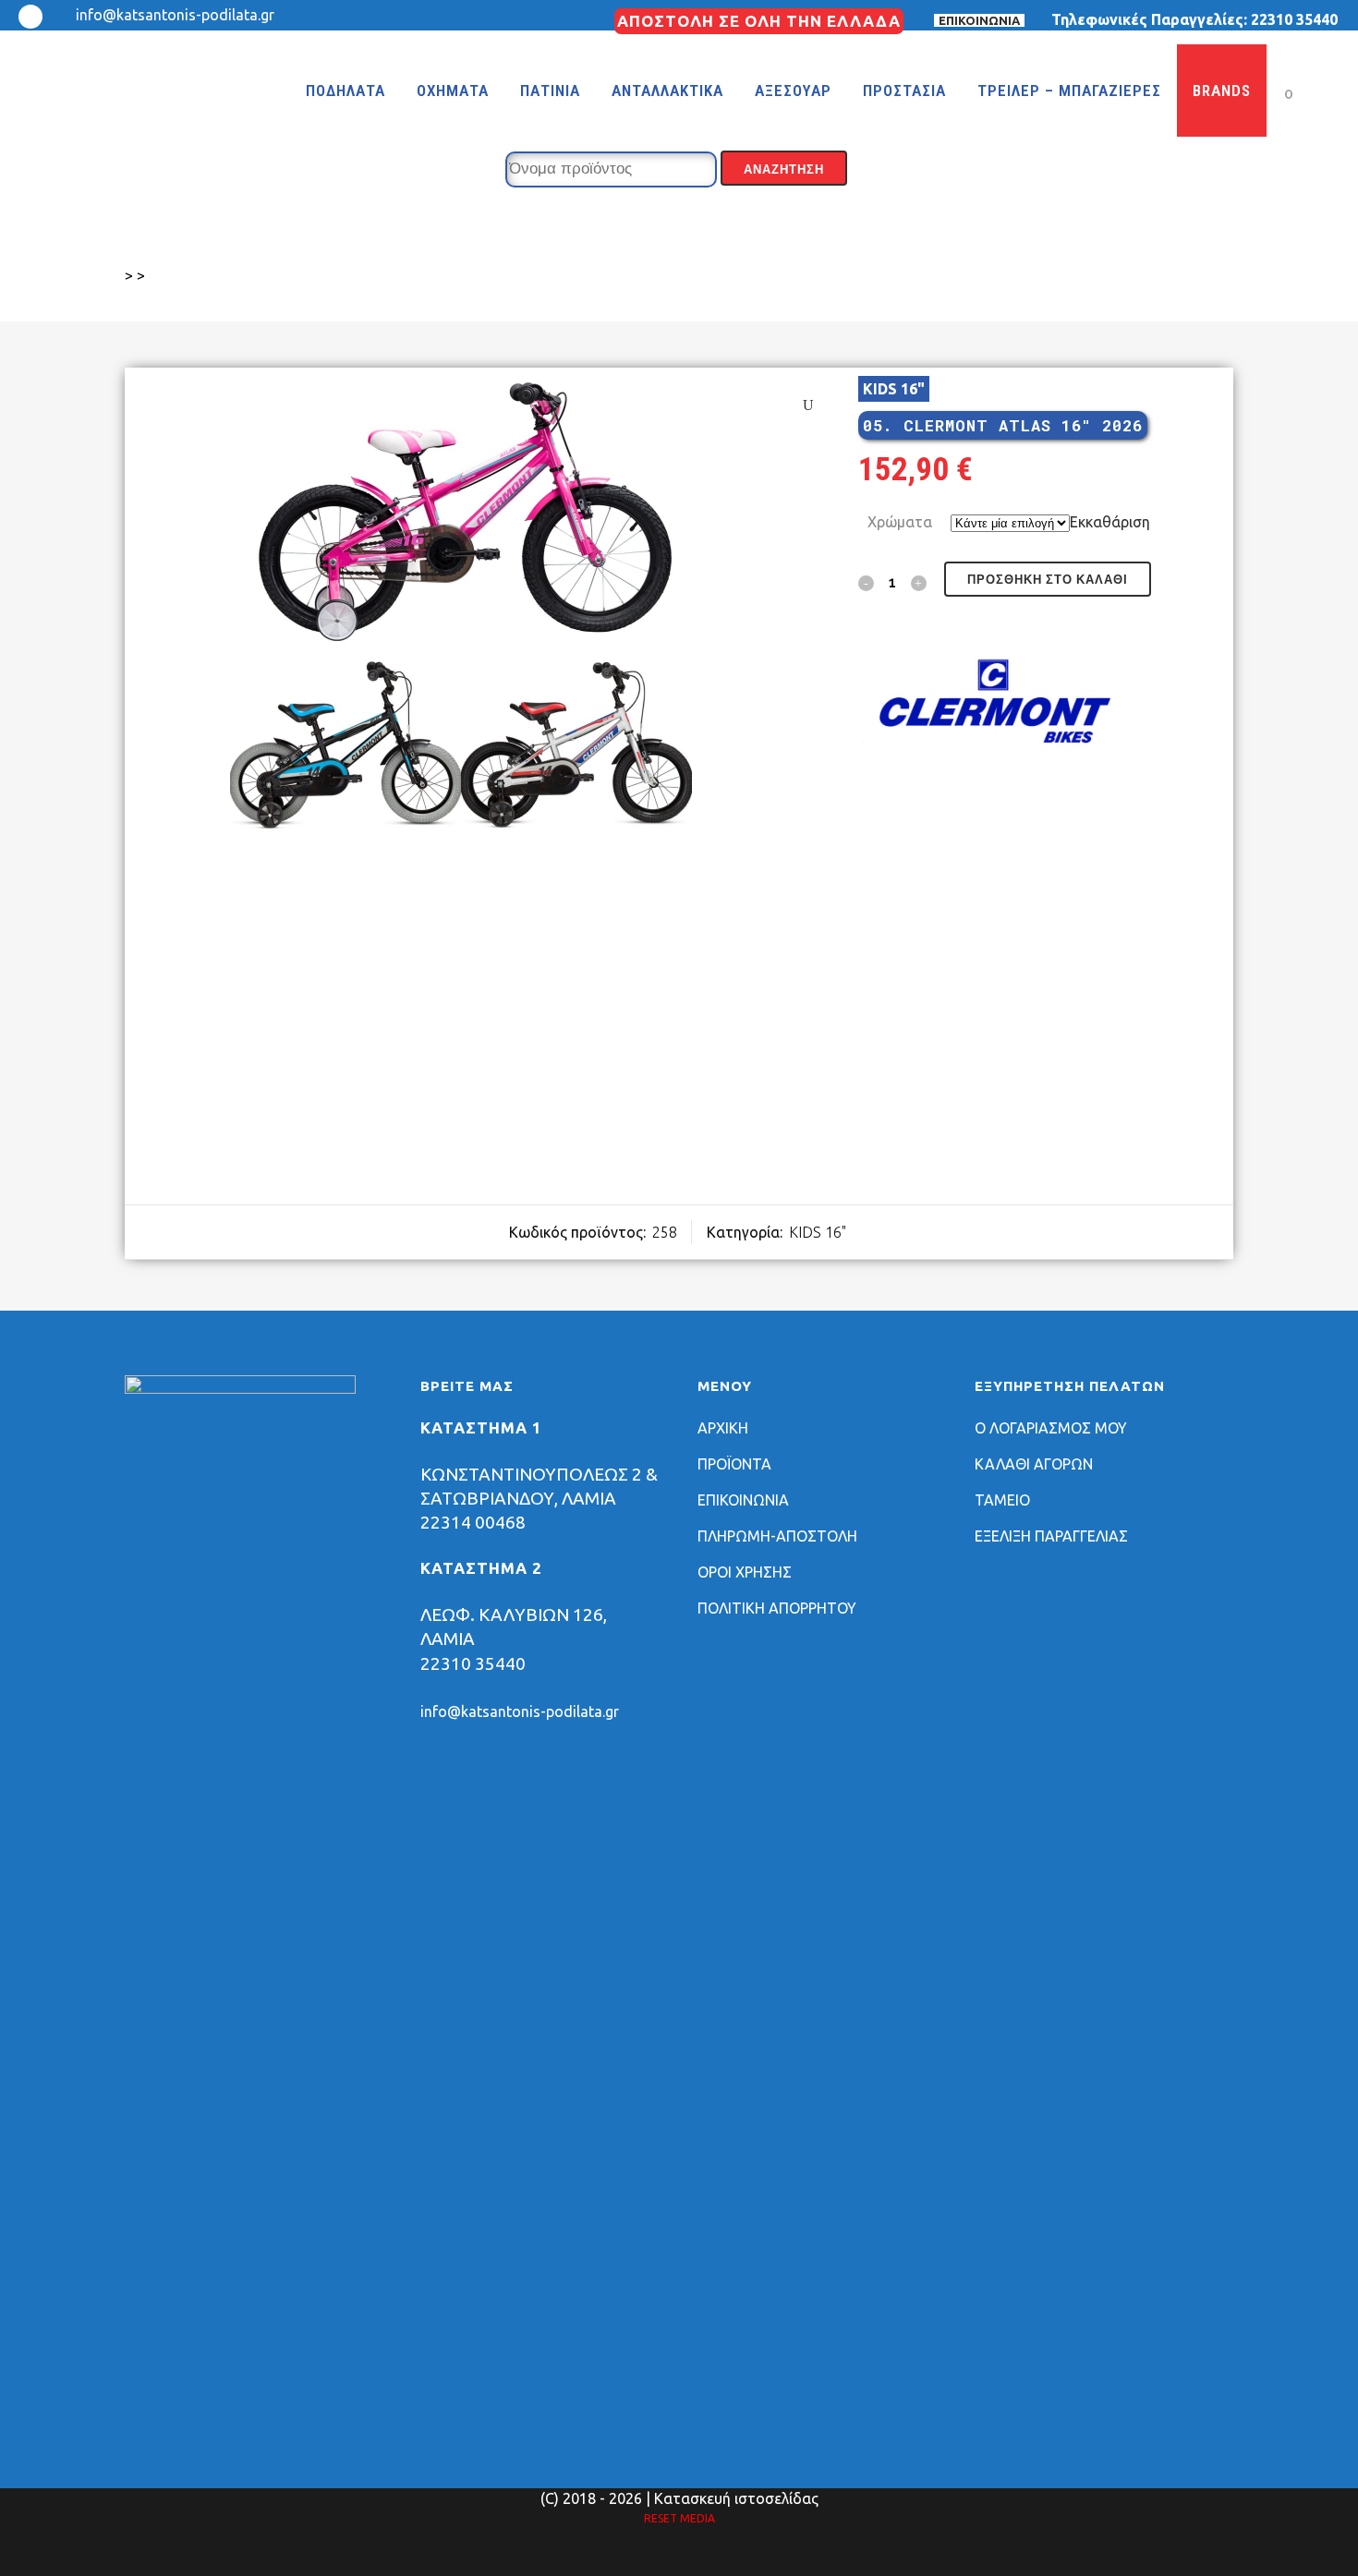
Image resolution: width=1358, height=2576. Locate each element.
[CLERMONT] (997, 706)
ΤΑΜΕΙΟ (1002, 1500)
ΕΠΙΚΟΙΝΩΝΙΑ (979, 20)
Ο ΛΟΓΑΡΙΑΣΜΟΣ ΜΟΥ (1051, 1428)
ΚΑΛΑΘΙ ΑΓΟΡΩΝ (1034, 1464)
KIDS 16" (894, 389)
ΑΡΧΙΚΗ (723, 1428)
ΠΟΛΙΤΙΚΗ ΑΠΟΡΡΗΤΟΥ (777, 1608)
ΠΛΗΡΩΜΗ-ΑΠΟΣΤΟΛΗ (777, 1536)
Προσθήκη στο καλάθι (1048, 580)
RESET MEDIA (679, 2518)
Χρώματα (900, 522)
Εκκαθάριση (1110, 522)
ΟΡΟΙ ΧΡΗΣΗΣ (745, 1572)
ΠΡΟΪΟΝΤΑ (734, 1464)
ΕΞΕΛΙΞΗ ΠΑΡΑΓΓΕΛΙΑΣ (1051, 1536)
